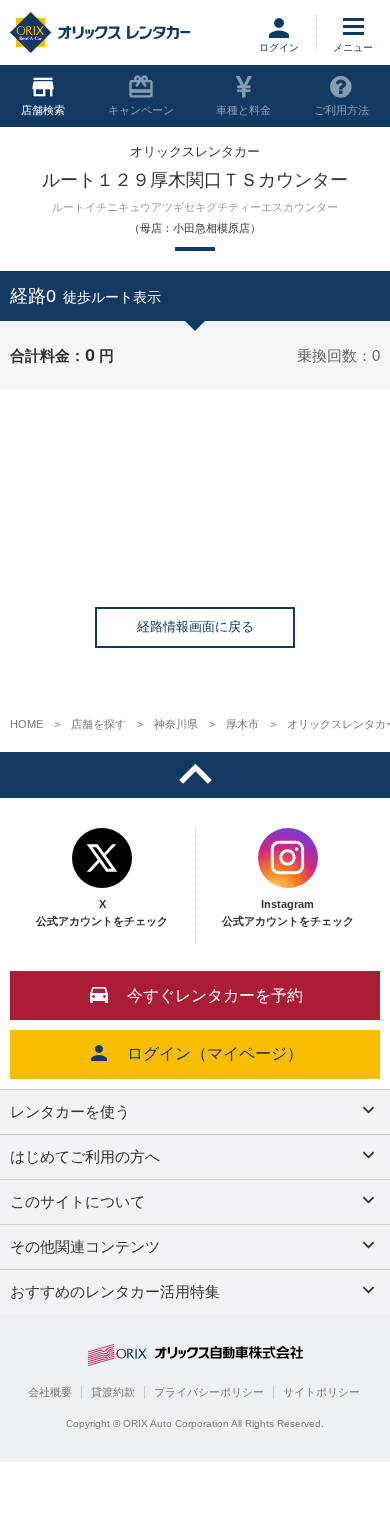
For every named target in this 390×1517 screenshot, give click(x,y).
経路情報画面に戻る (195, 626)
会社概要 (50, 1392)
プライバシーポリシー (209, 1392)
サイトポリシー (321, 1392)
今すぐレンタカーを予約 (215, 995)
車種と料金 (243, 110)
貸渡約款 (113, 1392)
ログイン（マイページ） (215, 1053)
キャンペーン (141, 110)
